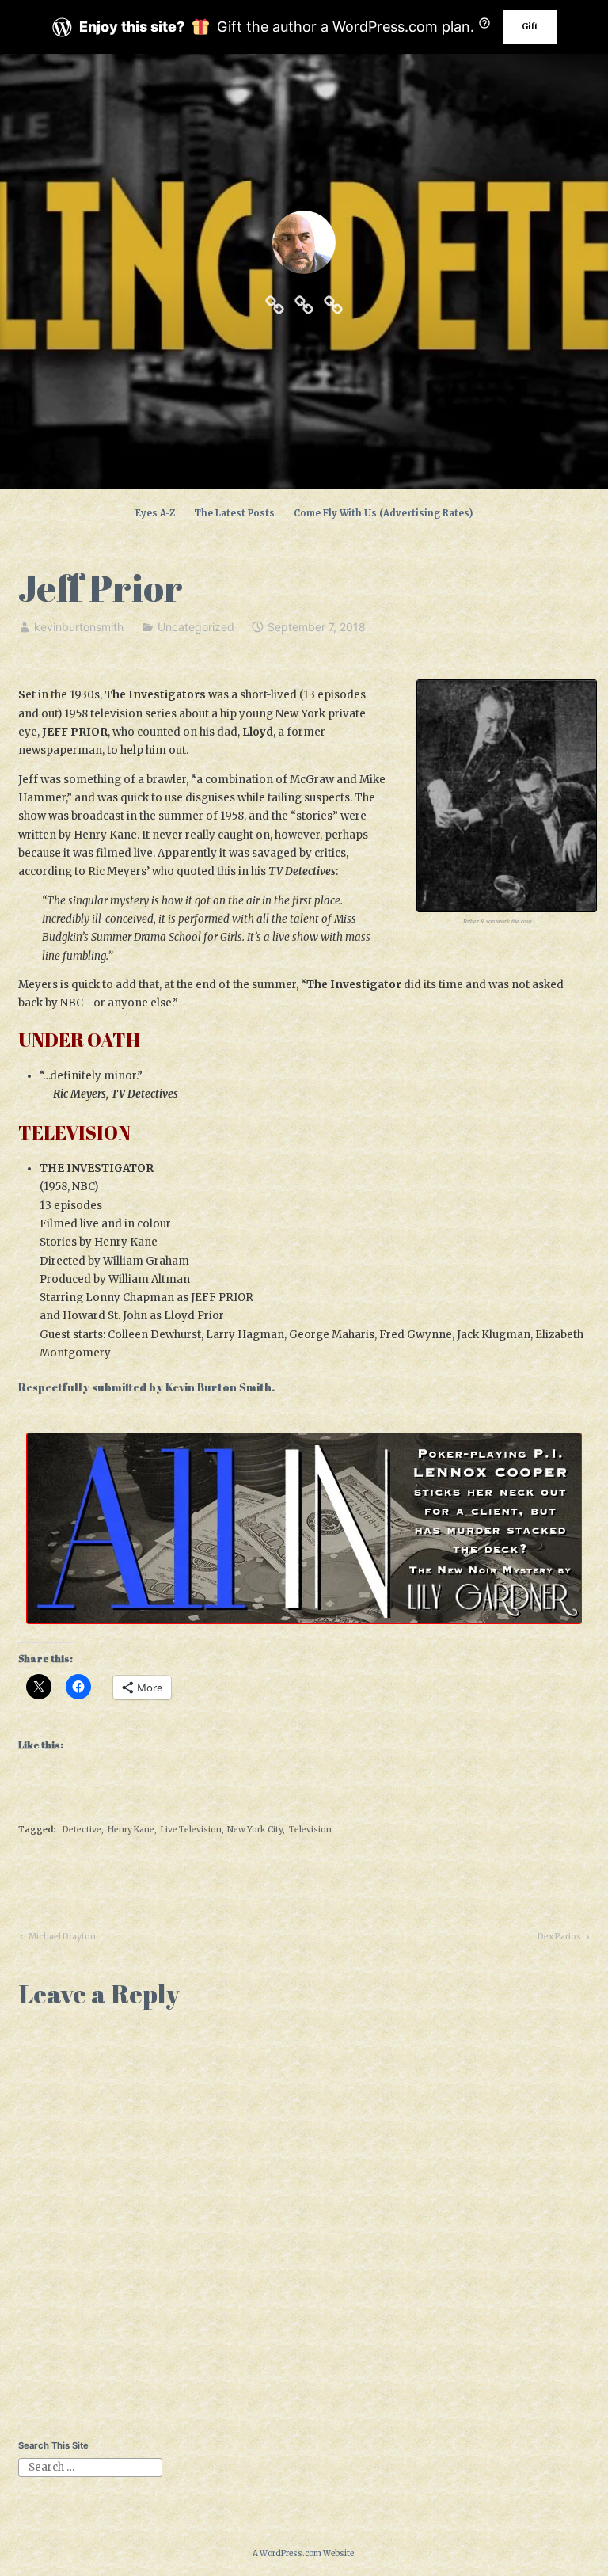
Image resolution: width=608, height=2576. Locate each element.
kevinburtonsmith (79, 627)
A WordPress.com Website (303, 2553)
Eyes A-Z (155, 513)
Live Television (191, 1830)
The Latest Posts (234, 513)
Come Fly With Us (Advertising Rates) (383, 513)
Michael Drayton (61, 1939)
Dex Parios (559, 1939)
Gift (530, 27)
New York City (255, 1830)
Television (310, 1830)
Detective (82, 1830)
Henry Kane (131, 1830)
